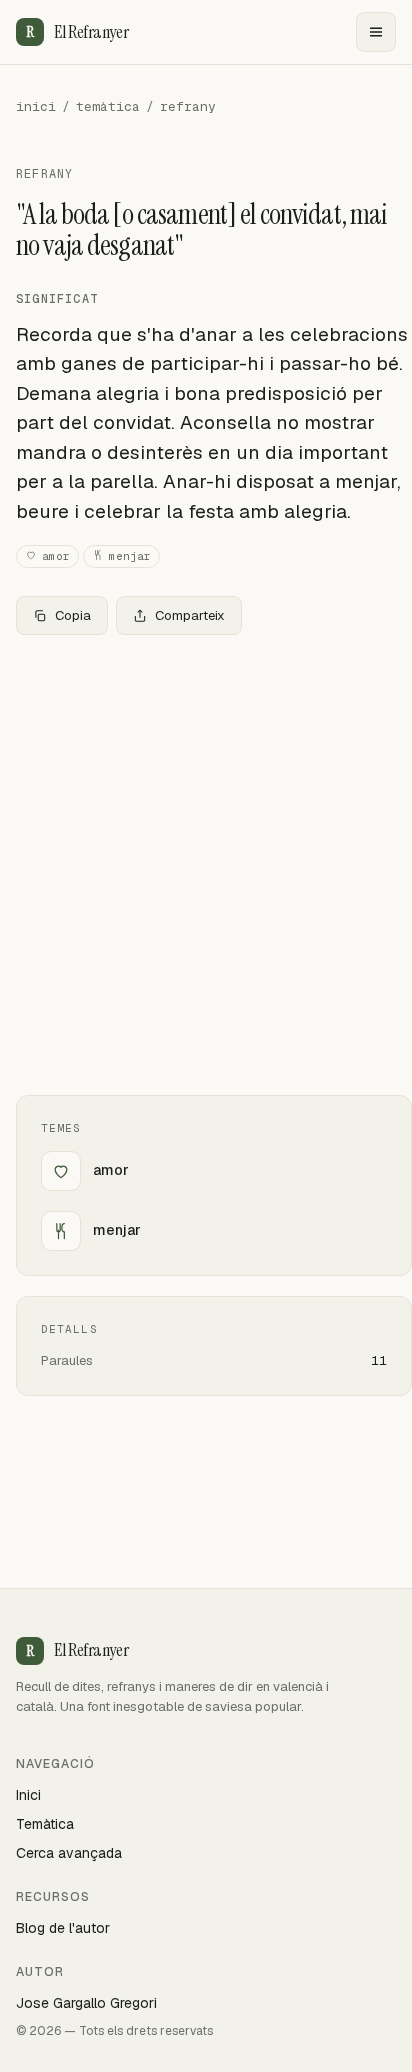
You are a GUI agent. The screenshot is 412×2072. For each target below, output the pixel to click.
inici (36, 106)
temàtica (108, 106)
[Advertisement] (206, 865)
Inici (28, 1795)
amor (56, 556)
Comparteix (190, 615)
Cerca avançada (69, 1853)
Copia (73, 615)
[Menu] (376, 32)
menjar (130, 556)
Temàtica (45, 1824)
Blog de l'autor (63, 1928)
